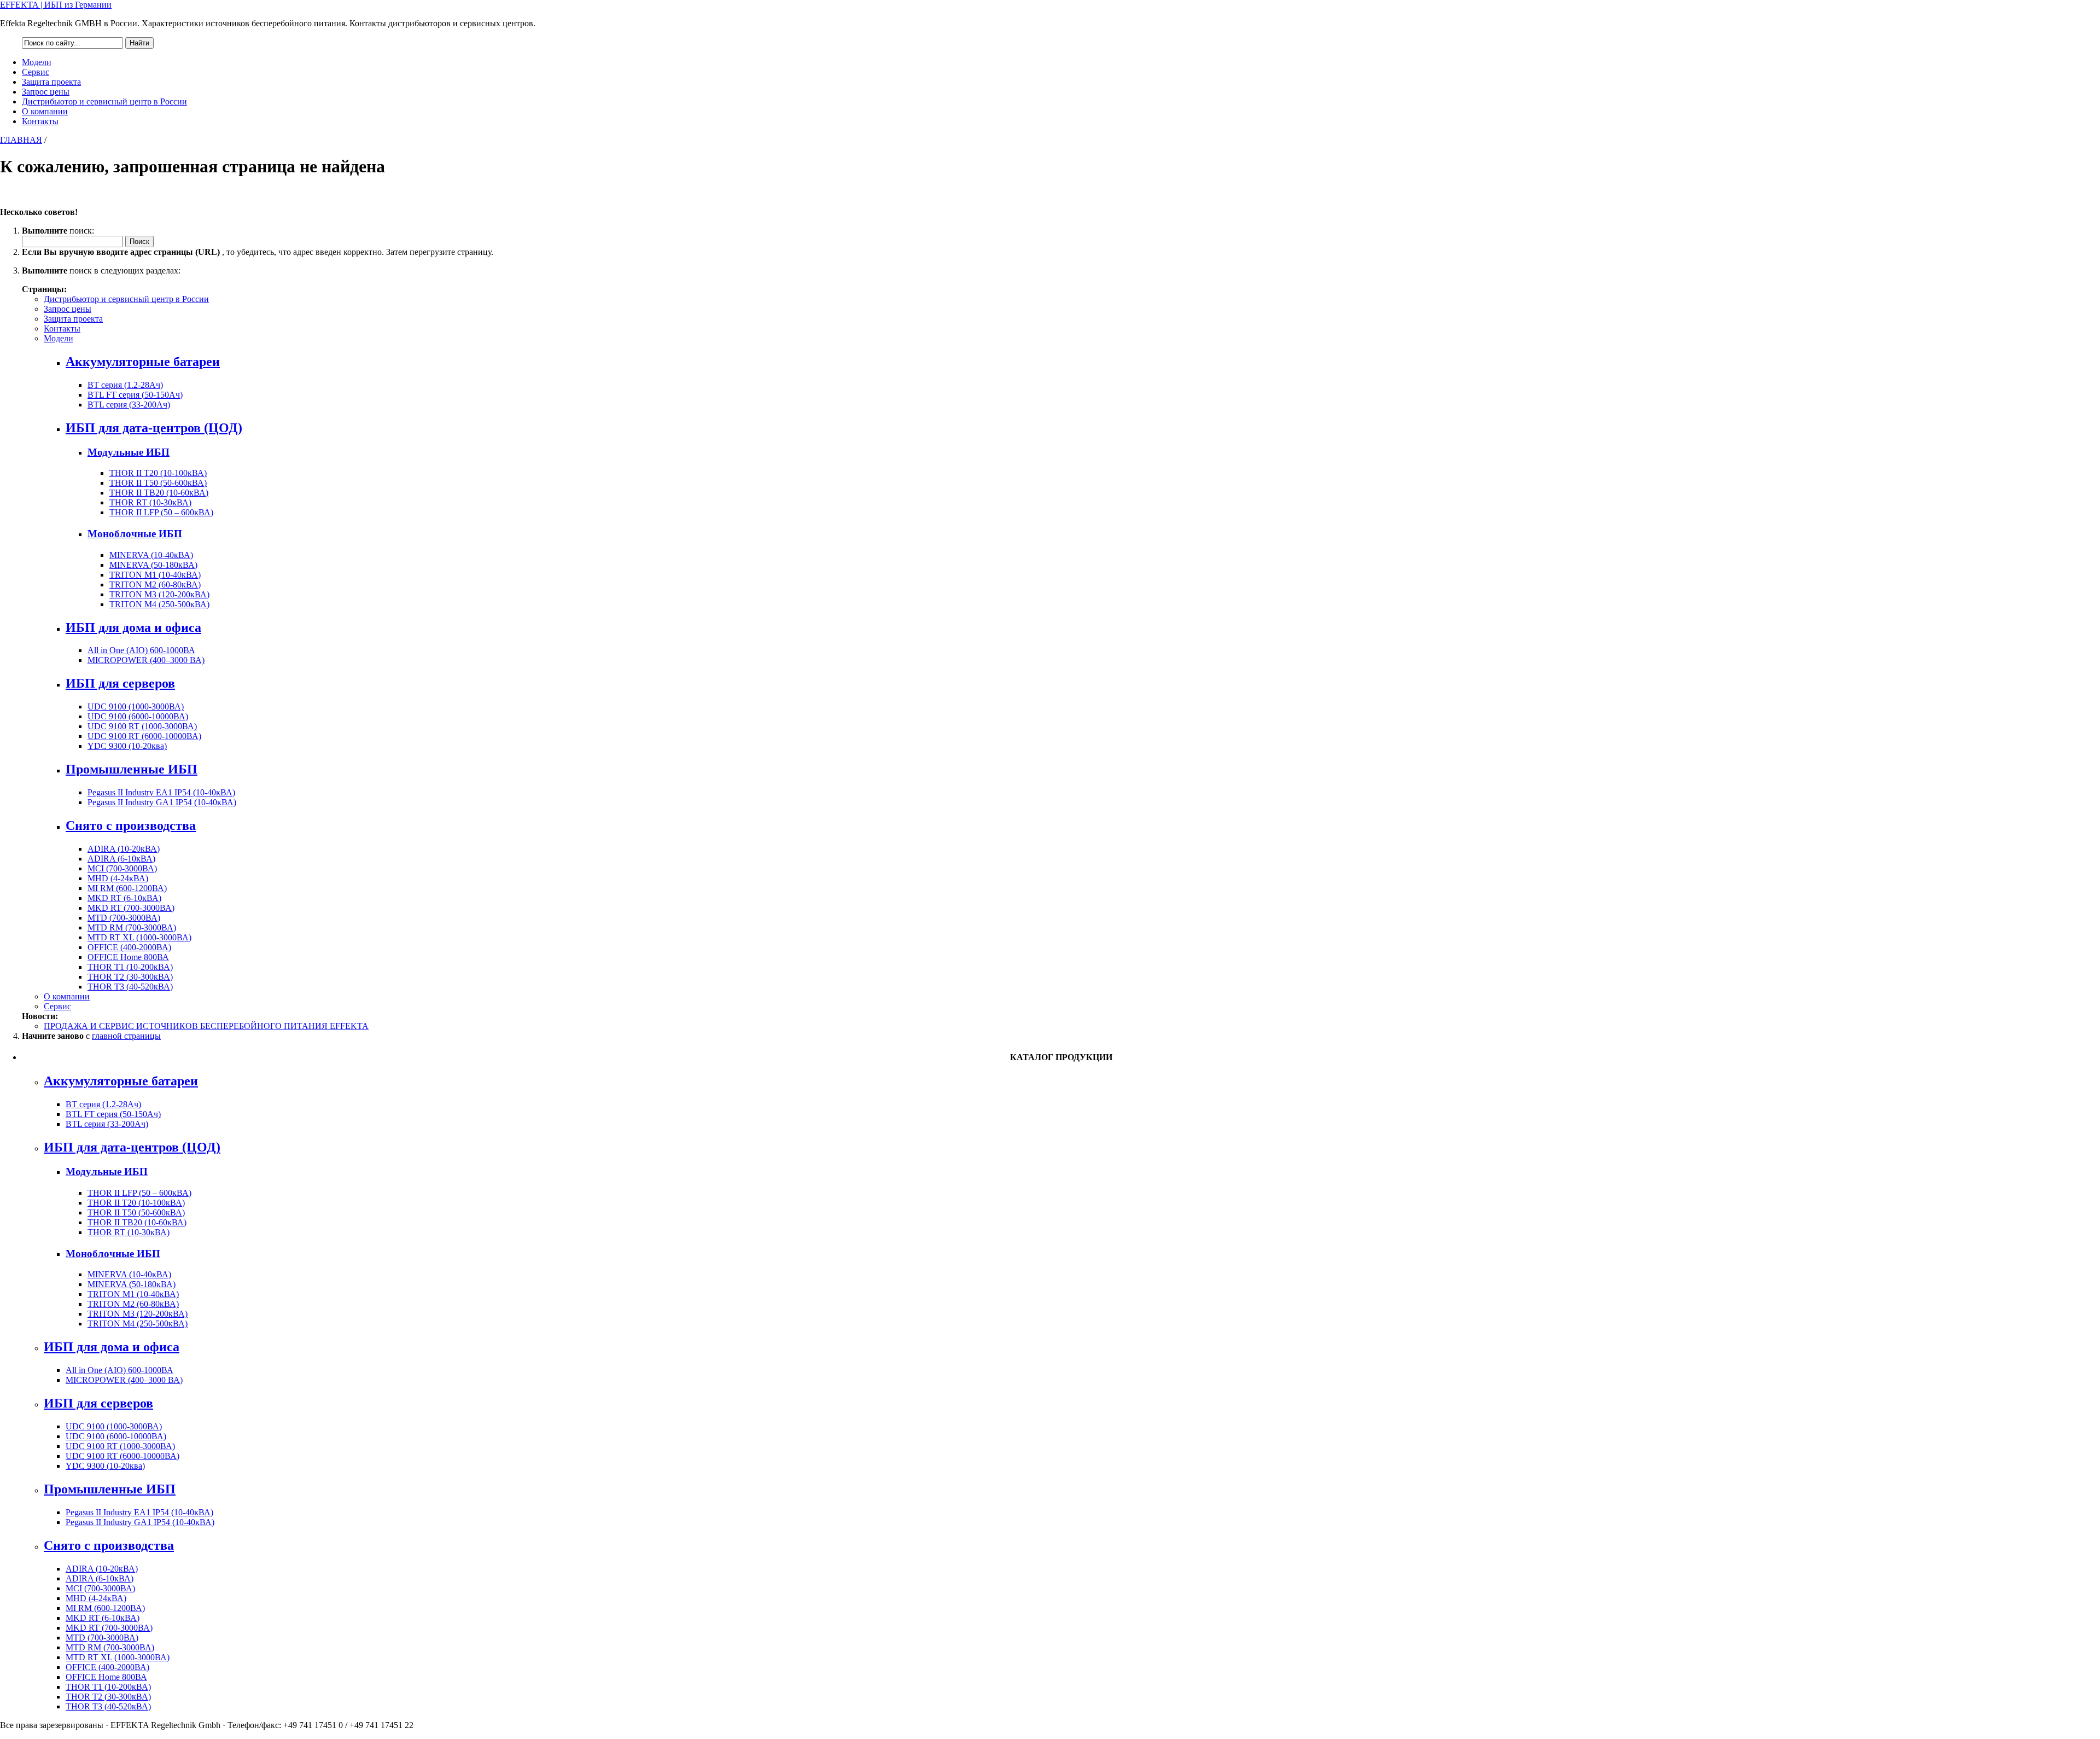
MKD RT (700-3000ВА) (131, 908)
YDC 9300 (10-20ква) (127, 746)
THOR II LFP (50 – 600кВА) (161, 512)
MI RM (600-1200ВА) (127, 888)
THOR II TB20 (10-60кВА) (159, 493)
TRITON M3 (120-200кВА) (159, 594)
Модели (37, 62)
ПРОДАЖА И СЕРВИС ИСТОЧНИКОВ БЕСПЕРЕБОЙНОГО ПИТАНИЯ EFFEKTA (206, 1026)
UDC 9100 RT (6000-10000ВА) (144, 736)
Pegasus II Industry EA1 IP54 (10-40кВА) (161, 792)
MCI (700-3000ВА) (122, 868)
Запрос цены (46, 92)
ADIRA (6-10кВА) (121, 859)
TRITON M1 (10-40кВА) (155, 575)
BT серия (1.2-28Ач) (125, 385)
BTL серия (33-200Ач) (129, 405)
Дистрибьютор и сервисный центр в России (104, 101)
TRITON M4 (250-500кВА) (159, 604)
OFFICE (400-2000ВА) (129, 947)
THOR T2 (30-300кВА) (130, 977)
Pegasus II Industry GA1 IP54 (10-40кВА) (162, 802)
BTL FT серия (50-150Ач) (135, 395)
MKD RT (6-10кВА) (124, 898)
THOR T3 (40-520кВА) (130, 987)
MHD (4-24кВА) (118, 878)
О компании (45, 111)
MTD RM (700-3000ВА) (132, 927)
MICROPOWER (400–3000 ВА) (146, 660)
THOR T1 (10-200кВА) (130, 967)
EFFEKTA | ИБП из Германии (56, 5)
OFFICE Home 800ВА (128, 957)
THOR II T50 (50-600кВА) (158, 483)
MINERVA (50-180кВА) (153, 565)
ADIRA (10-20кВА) (124, 849)
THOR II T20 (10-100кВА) (158, 473)
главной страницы (126, 1036)
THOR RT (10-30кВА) (150, 502)
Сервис (36, 72)
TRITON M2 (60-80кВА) (155, 584)
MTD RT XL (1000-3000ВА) (139, 937)
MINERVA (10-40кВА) (151, 555)
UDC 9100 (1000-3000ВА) (136, 706)
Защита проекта (51, 82)
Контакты (40, 121)
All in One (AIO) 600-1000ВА (141, 650)
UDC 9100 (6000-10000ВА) (138, 716)
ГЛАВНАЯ (21, 140)
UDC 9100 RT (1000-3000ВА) (142, 726)
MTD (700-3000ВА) (124, 918)
